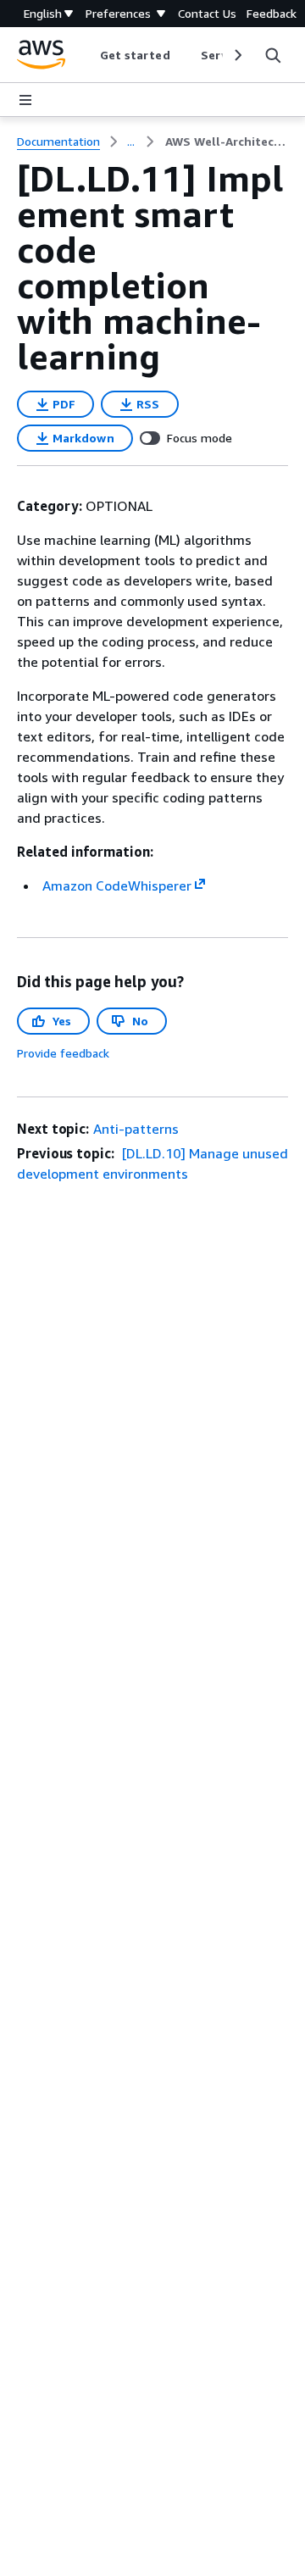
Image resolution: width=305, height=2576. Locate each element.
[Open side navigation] (25, 100)
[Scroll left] (87, 55)
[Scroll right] (237, 55)
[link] (227, 142)
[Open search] (273, 55)
